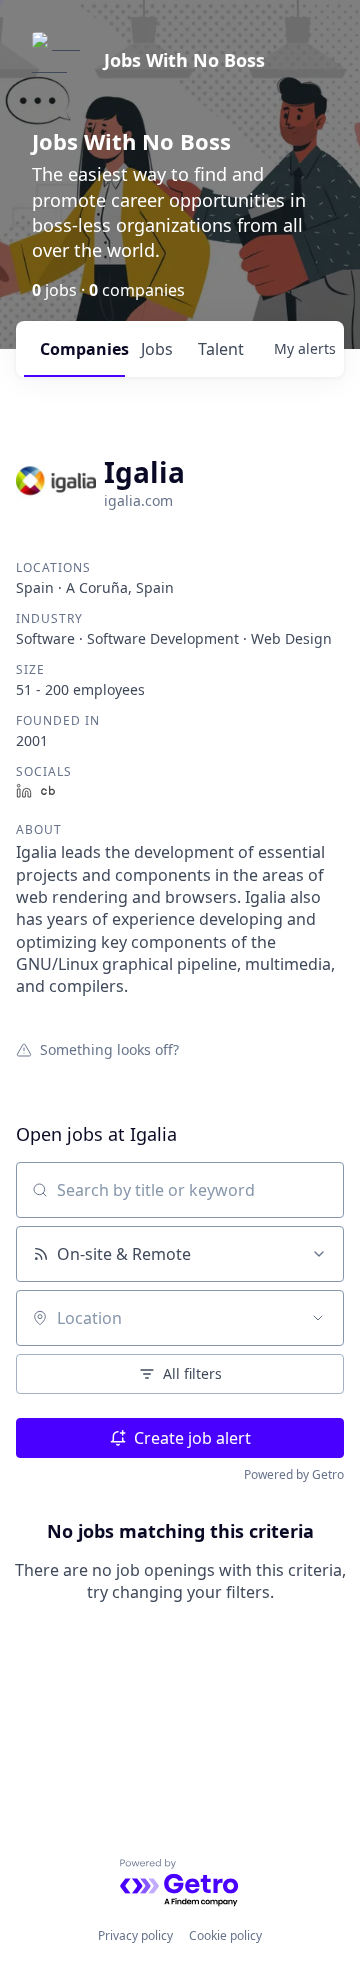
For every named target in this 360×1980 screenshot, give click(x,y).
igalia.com (138, 500)
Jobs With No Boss (184, 60)
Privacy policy (135, 1935)
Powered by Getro (294, 1474)
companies (82, 349)
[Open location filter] (318, 1318)
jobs (157, 349)
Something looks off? (109, 1049)
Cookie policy (225, 1935)
